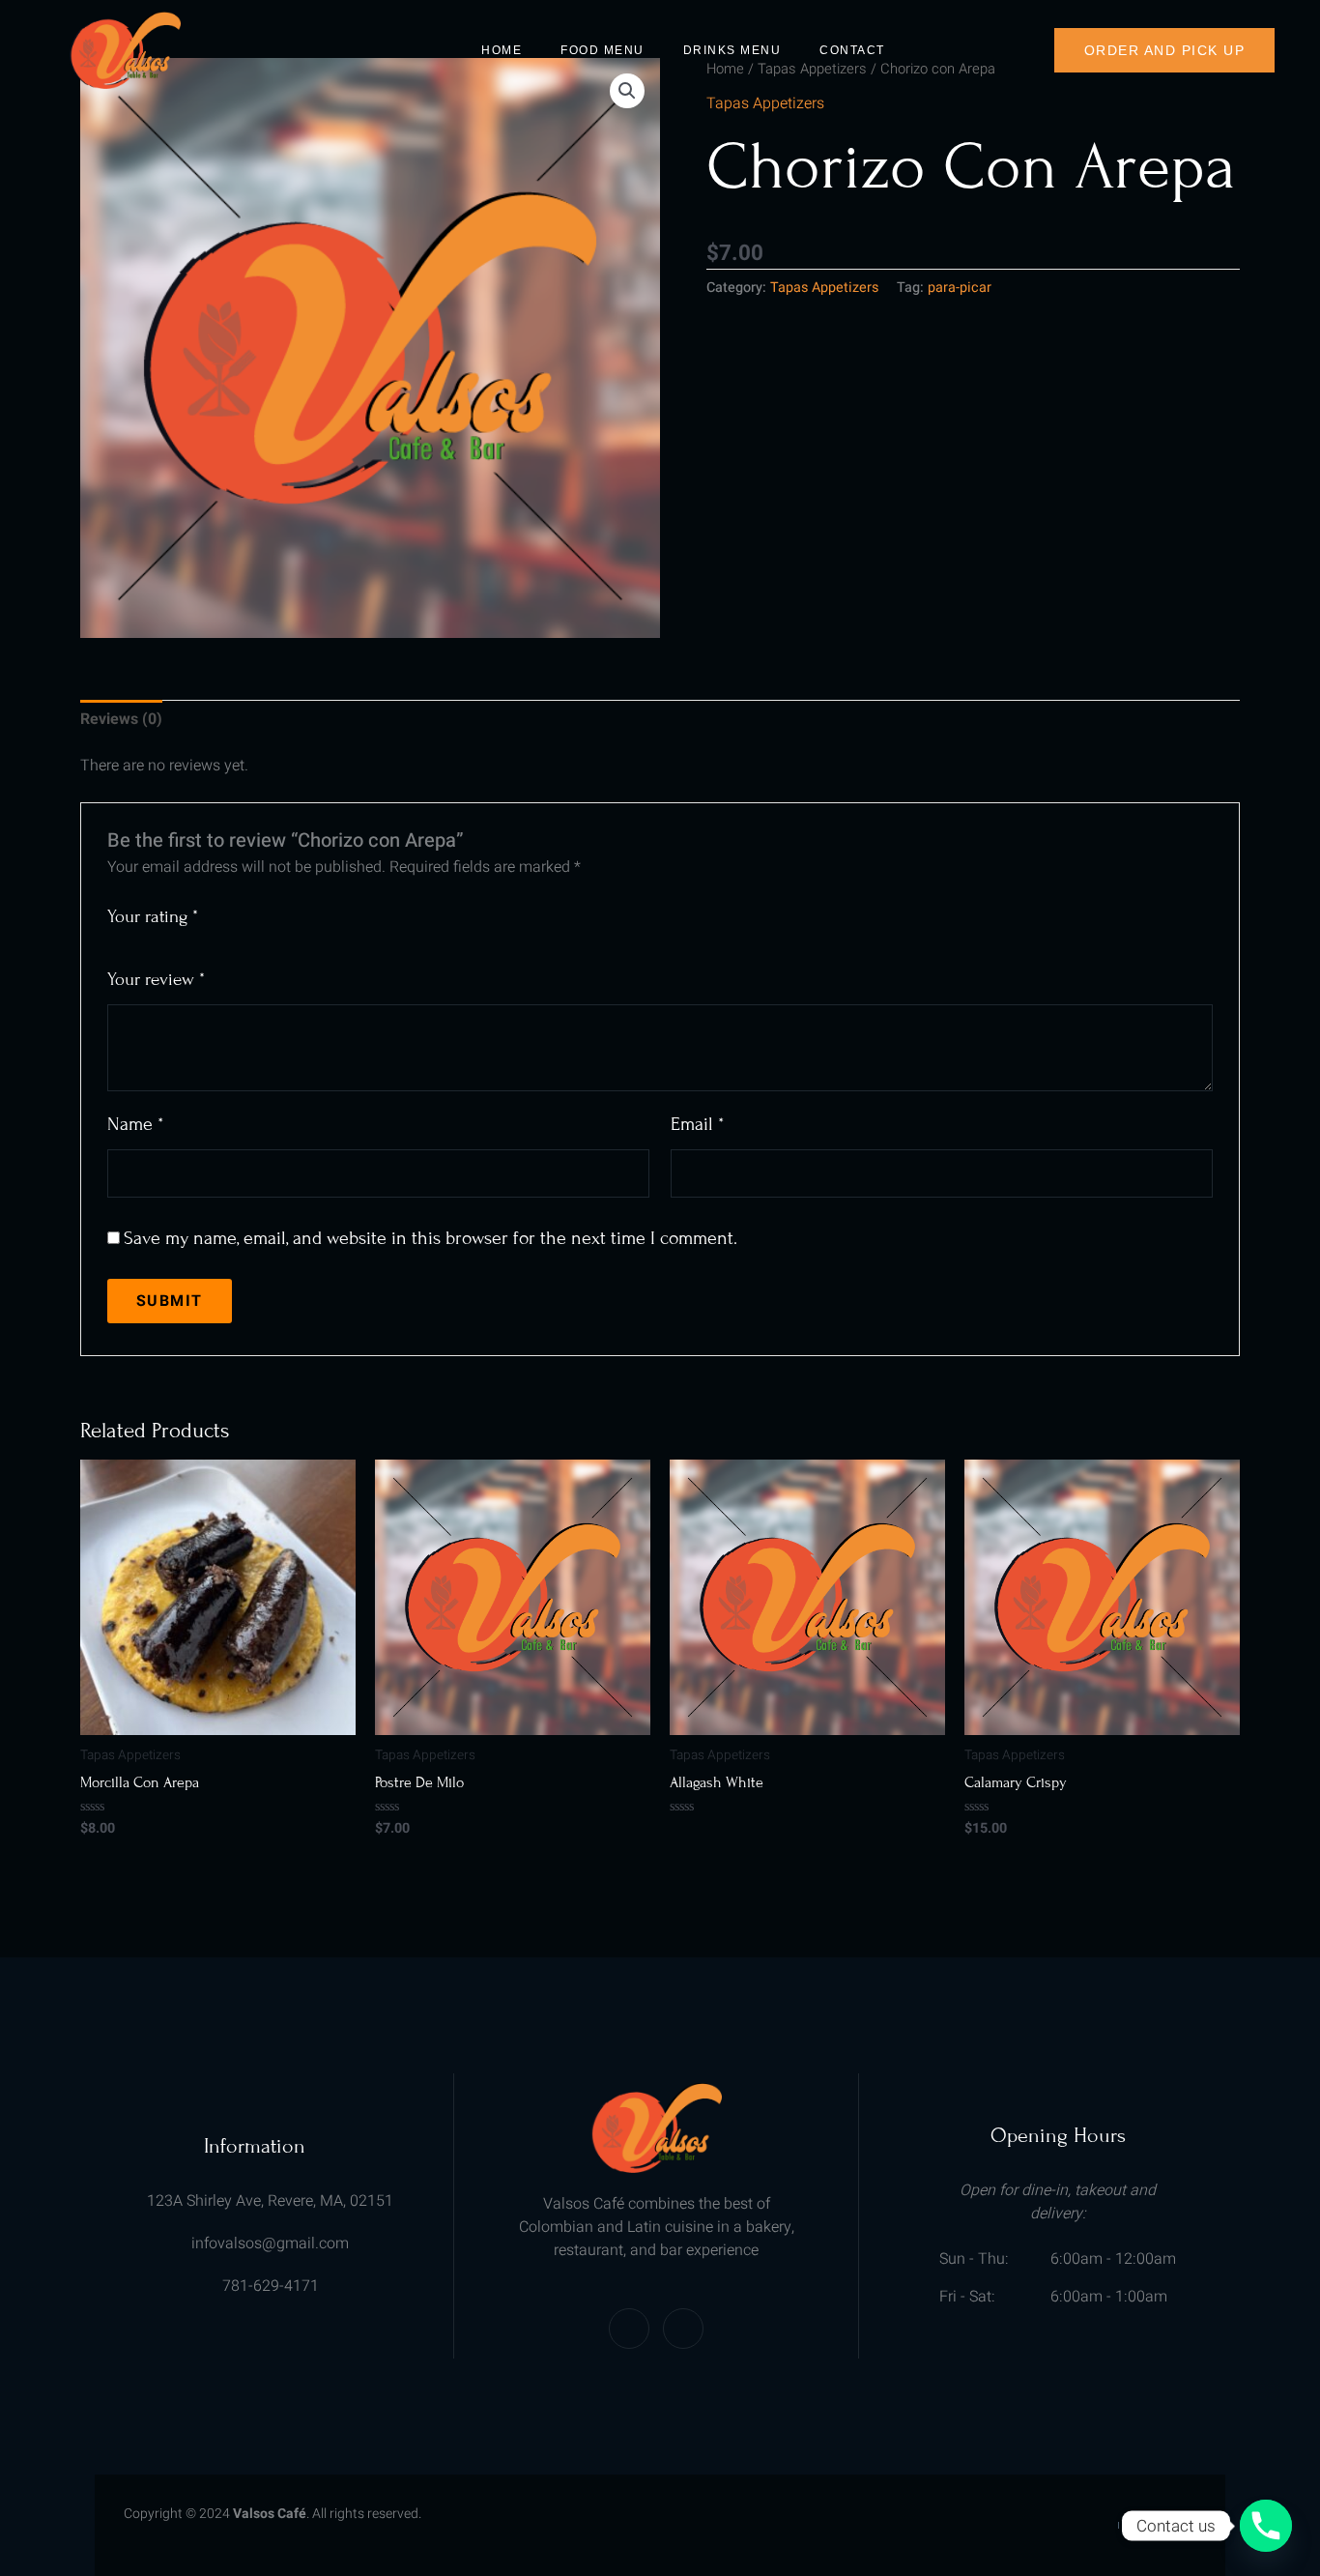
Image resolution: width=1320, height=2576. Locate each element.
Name (135, 1124)
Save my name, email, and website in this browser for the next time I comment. (430, 1238)
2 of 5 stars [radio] (239, 910)
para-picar (960, 288)
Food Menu (603, 50)
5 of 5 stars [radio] (306, 910)
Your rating (153, 916)
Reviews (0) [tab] (121, 719)
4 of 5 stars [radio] (284, 910)
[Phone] (1266, 2526)
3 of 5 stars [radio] (261, 910)
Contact (852, 50)
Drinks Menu (732, 50)
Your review (156, 979)
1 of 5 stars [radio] (216, 910)
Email (697, 1124)
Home (502, 50)
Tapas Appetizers (765, 103)
